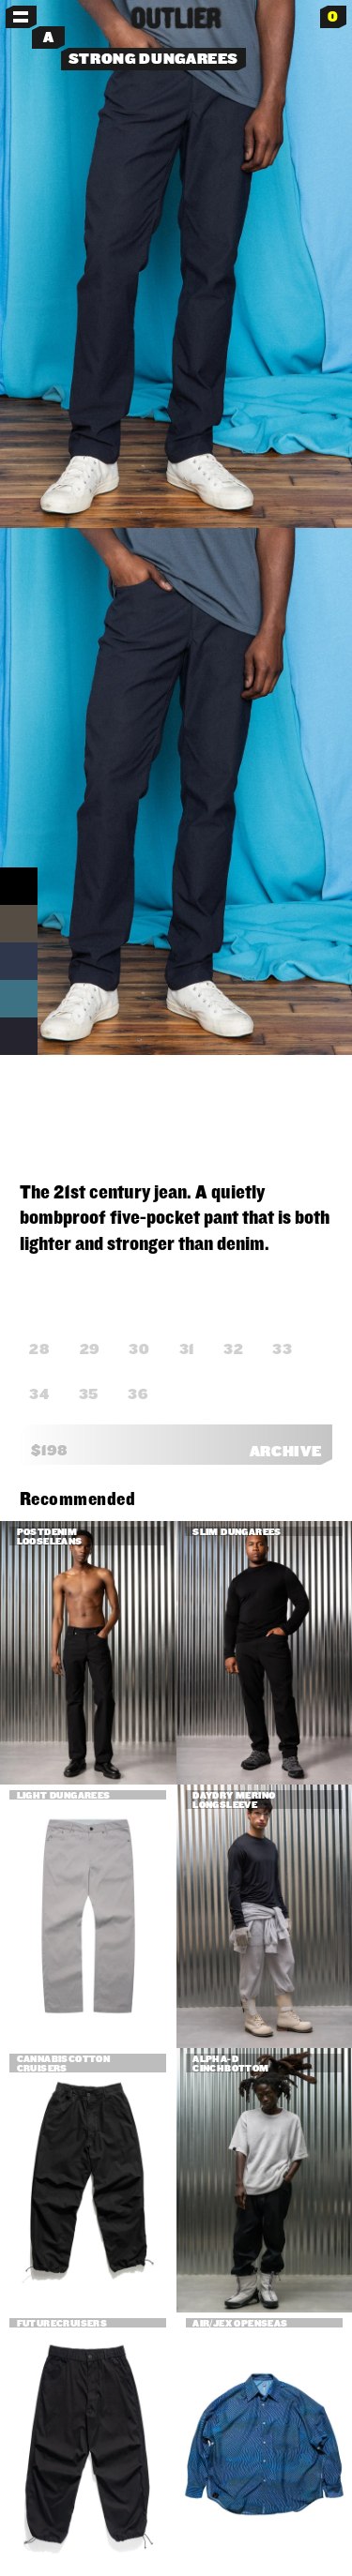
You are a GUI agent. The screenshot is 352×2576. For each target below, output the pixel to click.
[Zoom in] (176, 264)
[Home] (176, 18)
